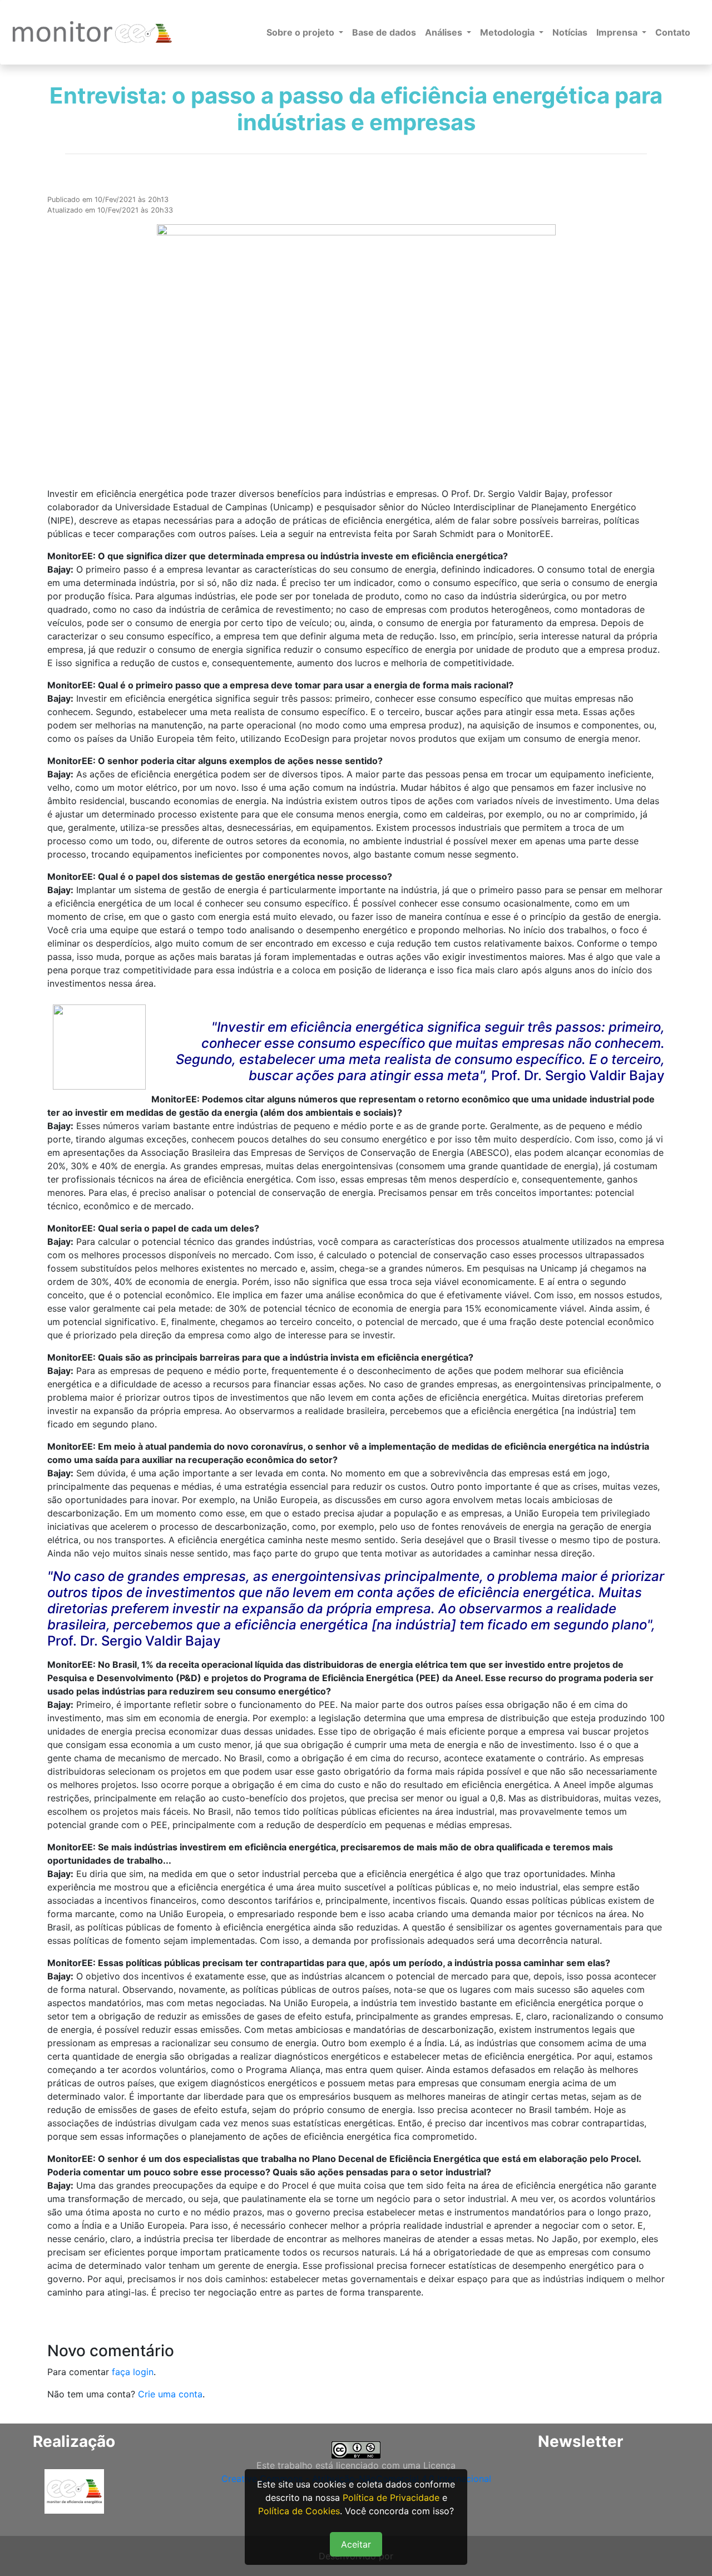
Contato (673, 32)
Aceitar (356, 2544)
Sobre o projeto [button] (301, 32)
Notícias (570, 32)
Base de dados (384, 32)
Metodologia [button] (508, 32)
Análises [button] (445, 32)
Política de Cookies (299, 2511)
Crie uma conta (170, 2394)
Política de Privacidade (391, 2498)
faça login (133, 2372)
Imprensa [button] (618, 32)
